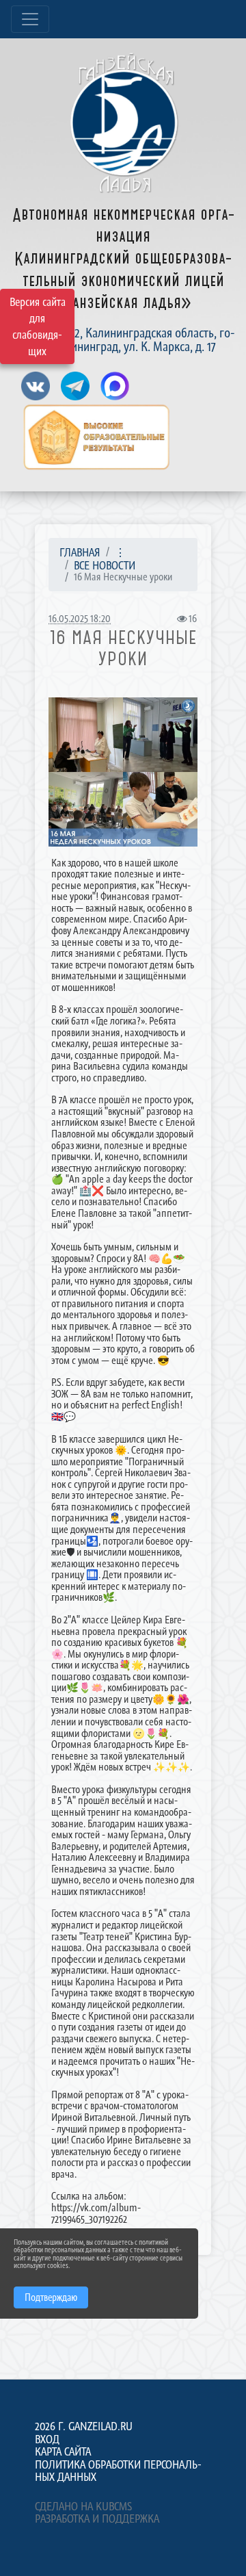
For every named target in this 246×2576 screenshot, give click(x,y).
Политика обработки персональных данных (118, 2471)
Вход (47, 2439)
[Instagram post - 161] (123, 772)
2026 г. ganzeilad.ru (84, 2426)
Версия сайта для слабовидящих (38, 326)
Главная (80, 552)
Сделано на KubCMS (83, 2506)
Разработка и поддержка (97, 2519)
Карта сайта (63, 2451)
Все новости (105, 565)
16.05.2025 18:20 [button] (80, 618)
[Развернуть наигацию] (30, 19)
